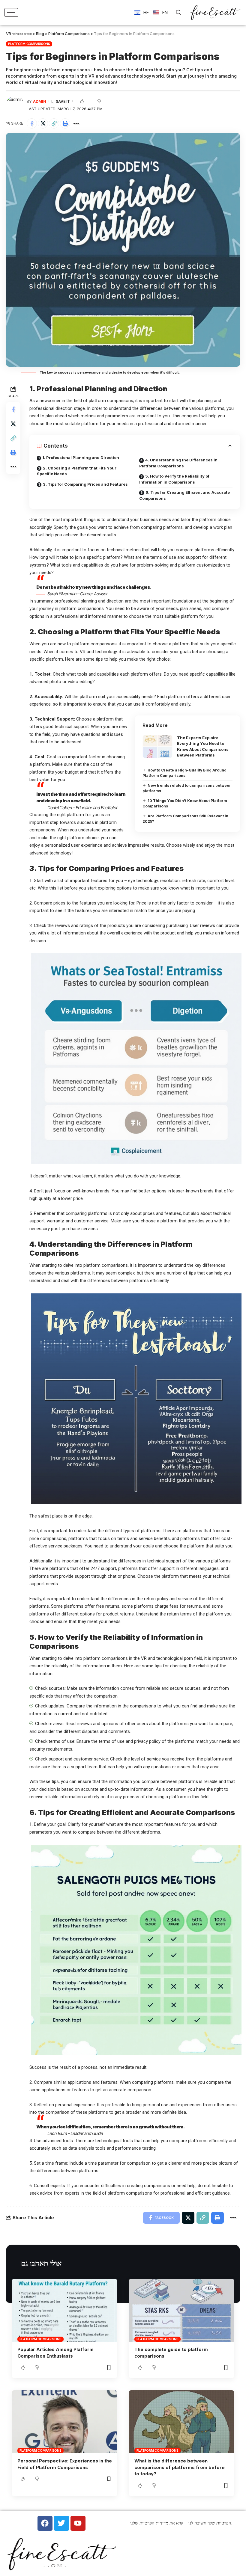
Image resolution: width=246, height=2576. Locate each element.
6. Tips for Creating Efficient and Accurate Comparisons (184, 495)
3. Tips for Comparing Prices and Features (85, 484)
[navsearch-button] (178, 13)
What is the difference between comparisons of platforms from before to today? (180, 2467)
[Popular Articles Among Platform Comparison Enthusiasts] (64, 2310)
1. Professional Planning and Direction (81, 457)
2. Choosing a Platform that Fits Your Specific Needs (77, 471)
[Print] (65, 123)
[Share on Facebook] (32, 123)
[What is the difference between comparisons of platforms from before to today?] (181, 2422)
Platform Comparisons (29, 44)
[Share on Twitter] (43, 123)
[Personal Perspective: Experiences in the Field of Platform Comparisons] (64, 2422)
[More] (76, 123)
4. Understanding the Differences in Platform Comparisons (178, 463)
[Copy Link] (54, 123)
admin (40, 101)
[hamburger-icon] (11, 12)
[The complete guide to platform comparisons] (181, 2310)
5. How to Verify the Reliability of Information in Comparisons (174, 479)
